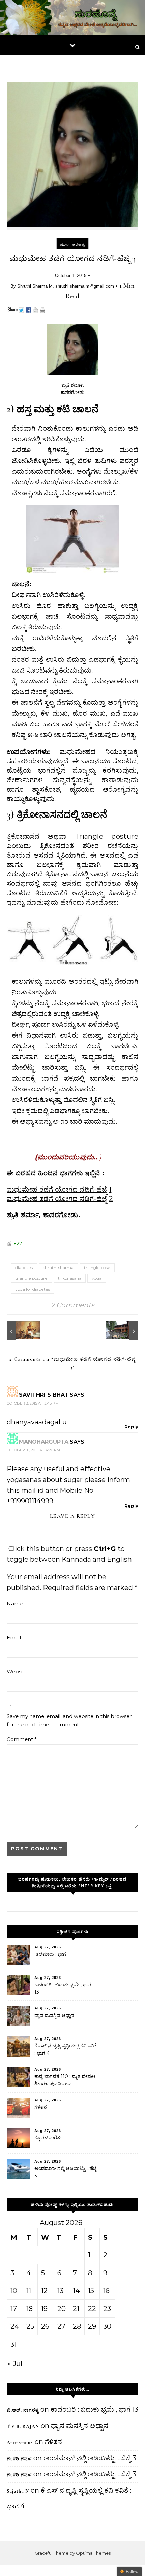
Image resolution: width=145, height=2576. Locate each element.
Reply (131, 1427)
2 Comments (73, 1305)
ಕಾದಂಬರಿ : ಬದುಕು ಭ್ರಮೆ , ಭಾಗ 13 (63, 1988)
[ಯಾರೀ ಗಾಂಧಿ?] (22, 1331)
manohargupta (44, 1442)
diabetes (24, 1267)
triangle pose (97, 1267)
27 (61, 2326)
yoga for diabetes (33, 1289)
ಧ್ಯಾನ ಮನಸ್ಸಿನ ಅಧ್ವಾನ (54, 2015)
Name (15, 1604)
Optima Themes (93, 2553)
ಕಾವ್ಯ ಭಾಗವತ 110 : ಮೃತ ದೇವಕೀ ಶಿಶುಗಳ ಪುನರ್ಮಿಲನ (65, 2080)
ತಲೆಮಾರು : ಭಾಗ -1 (53, 1954)
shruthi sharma (58, 1267)
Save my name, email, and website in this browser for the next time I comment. (69, 1720)
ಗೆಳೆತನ (41, 2107)
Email (14, 1638)
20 (62, 2309)
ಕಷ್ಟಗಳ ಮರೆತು (48, 2138)
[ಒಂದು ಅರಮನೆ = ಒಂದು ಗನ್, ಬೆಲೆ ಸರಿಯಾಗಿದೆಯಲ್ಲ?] (123, 1331)
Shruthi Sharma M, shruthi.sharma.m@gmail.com (66, 286)
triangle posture (31, 1278)
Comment (22, 1739)
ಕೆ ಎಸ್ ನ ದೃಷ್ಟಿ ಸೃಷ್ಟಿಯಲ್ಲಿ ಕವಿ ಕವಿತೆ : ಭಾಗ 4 (66, 2049)
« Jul (15, 2364)
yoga (97, 1278)
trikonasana (70, 1278)
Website (17, 1672)
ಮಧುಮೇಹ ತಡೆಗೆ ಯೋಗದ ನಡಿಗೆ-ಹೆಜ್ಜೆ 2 (60, 1199)
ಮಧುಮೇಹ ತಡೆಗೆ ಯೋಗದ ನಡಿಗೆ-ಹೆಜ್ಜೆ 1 (59, 1189)
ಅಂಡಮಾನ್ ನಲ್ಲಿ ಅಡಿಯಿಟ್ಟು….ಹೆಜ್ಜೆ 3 (65, 2172)
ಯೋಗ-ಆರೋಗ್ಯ (72, 244)
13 (60, 2291)
